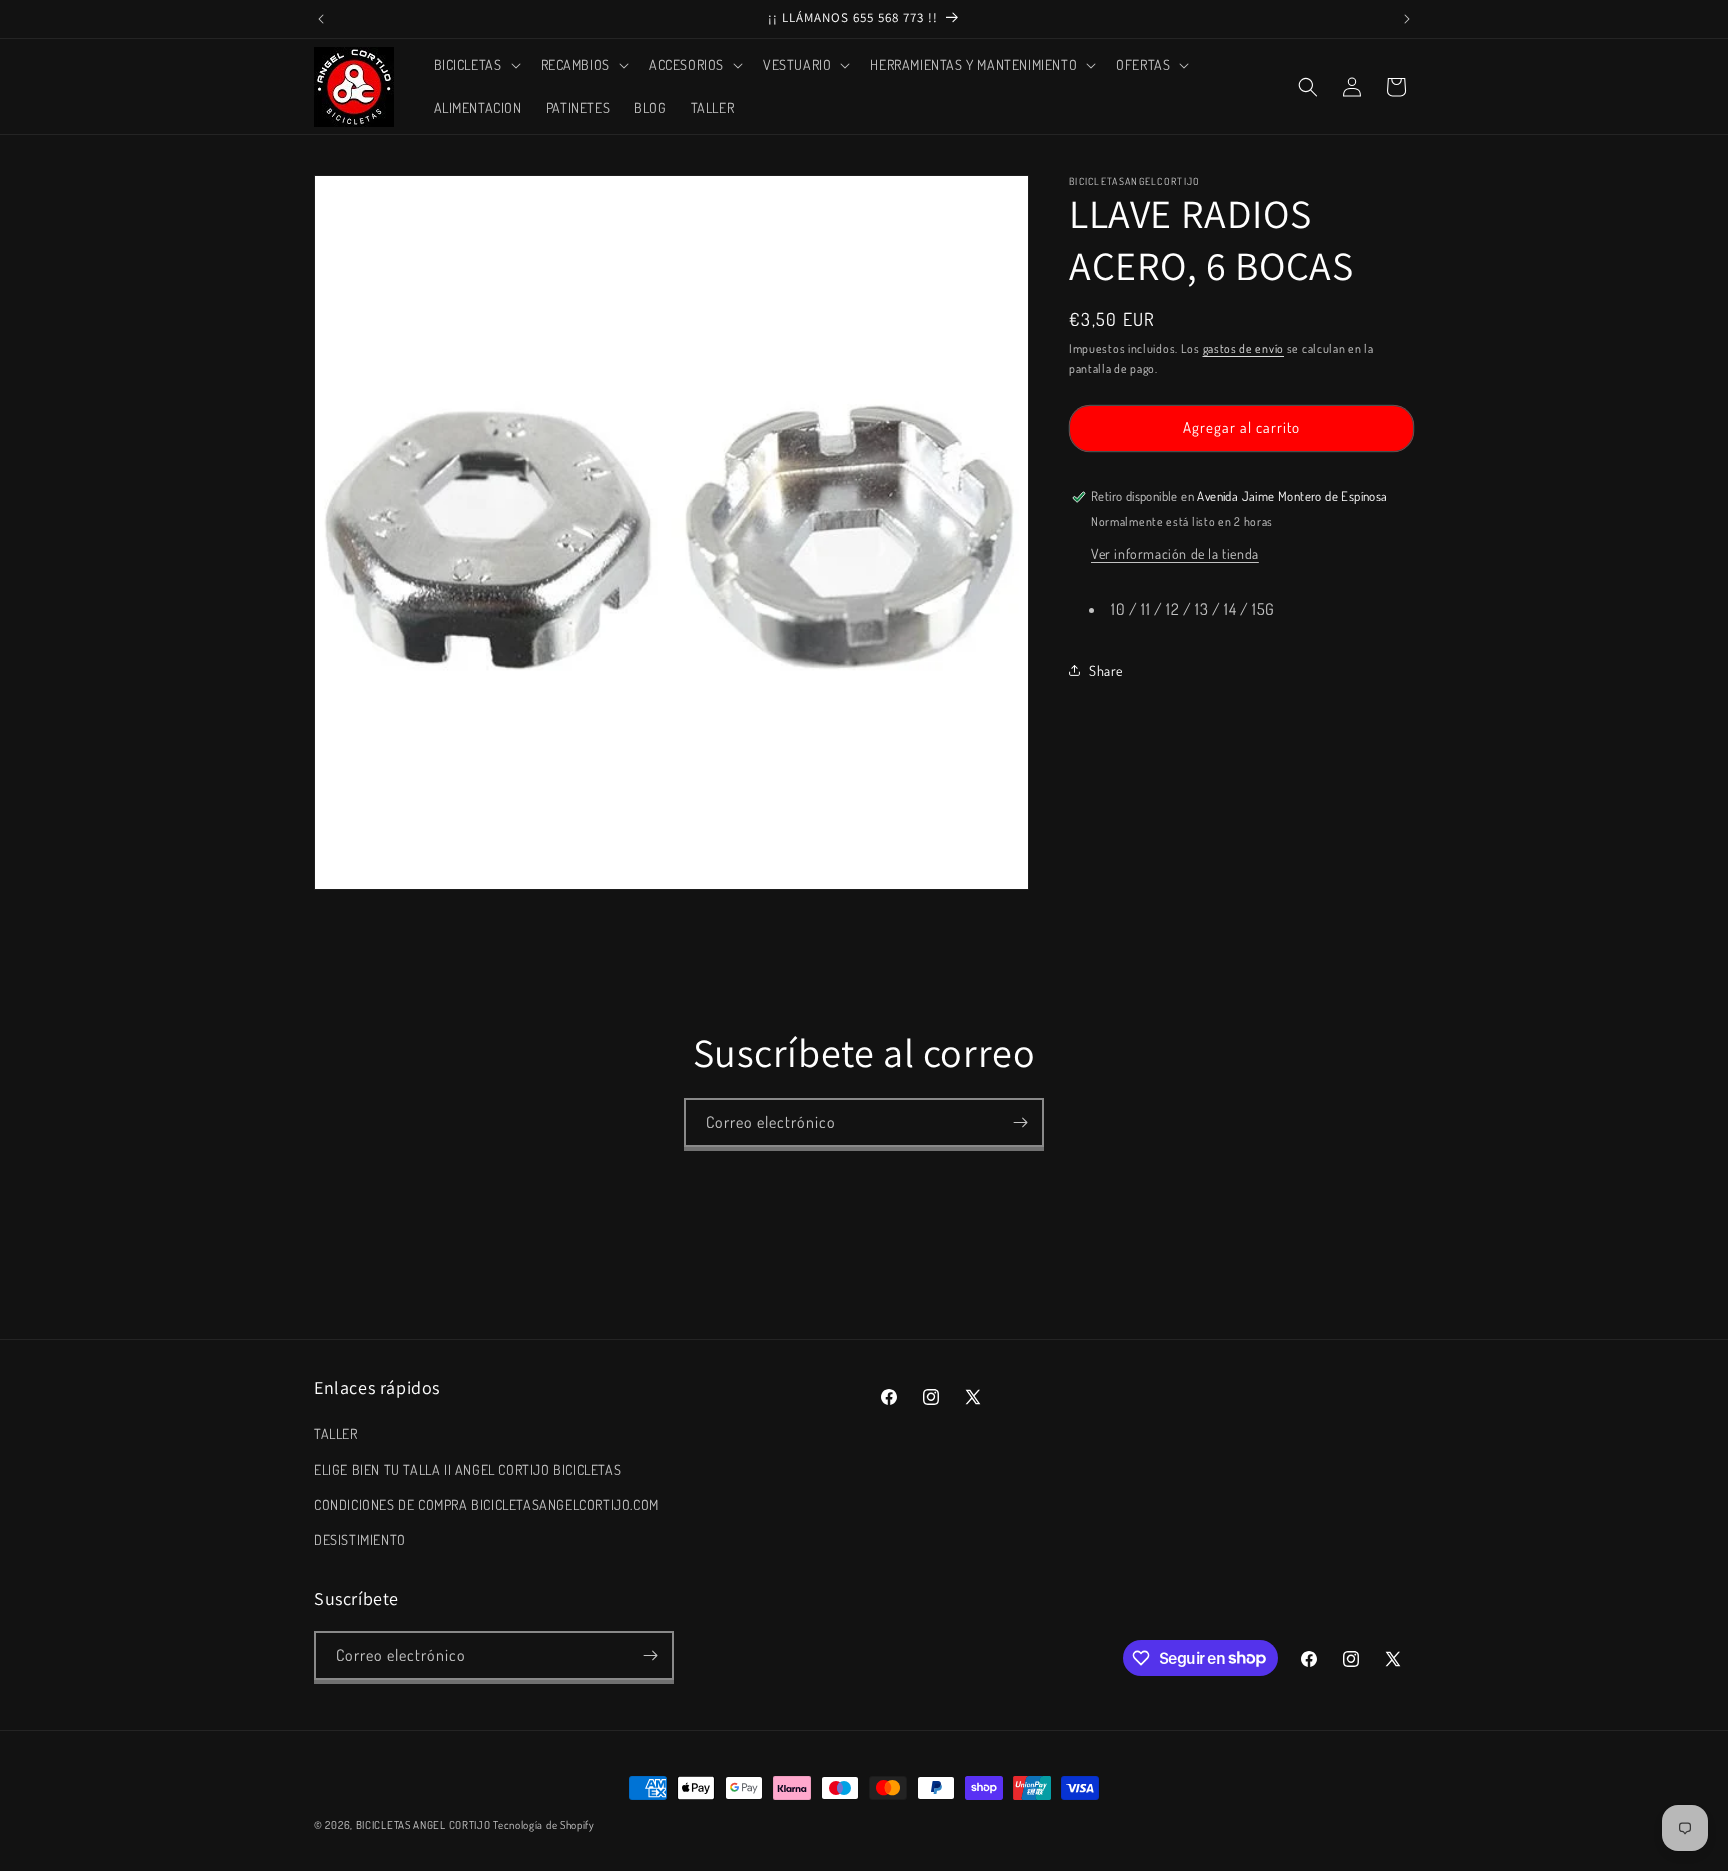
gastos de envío (1244, 348)
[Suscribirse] (1020, 1122)
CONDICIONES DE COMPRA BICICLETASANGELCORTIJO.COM (486, 1504)
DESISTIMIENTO (360, 1539)
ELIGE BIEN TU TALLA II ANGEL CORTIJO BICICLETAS (467, 1469)
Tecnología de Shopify (544, 1825)
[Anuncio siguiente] (1407, 19)
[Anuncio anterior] (321, 19)
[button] (475, 65)
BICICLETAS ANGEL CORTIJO (423, 1825)
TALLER (336, 1433)
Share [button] (1106, 670)
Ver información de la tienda (1175, 553)
